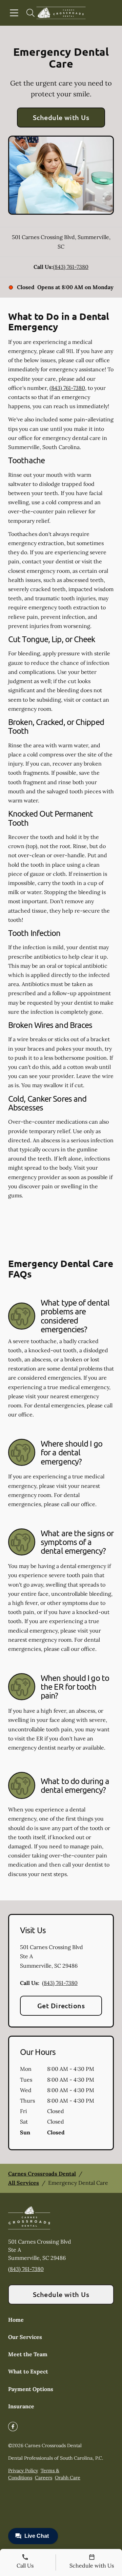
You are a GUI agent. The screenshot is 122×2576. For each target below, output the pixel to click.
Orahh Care (68, 2478)
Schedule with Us (61, 117)
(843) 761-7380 (71, 267)
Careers (44, 2478)
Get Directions (61, 2006)
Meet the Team (28, 2354)
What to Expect (28, 2371)
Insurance (21, 2406)
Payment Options (31, 2389)
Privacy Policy (23, 2470)
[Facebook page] (13, 2427)
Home (16, 2320)
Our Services (25, 2337)
